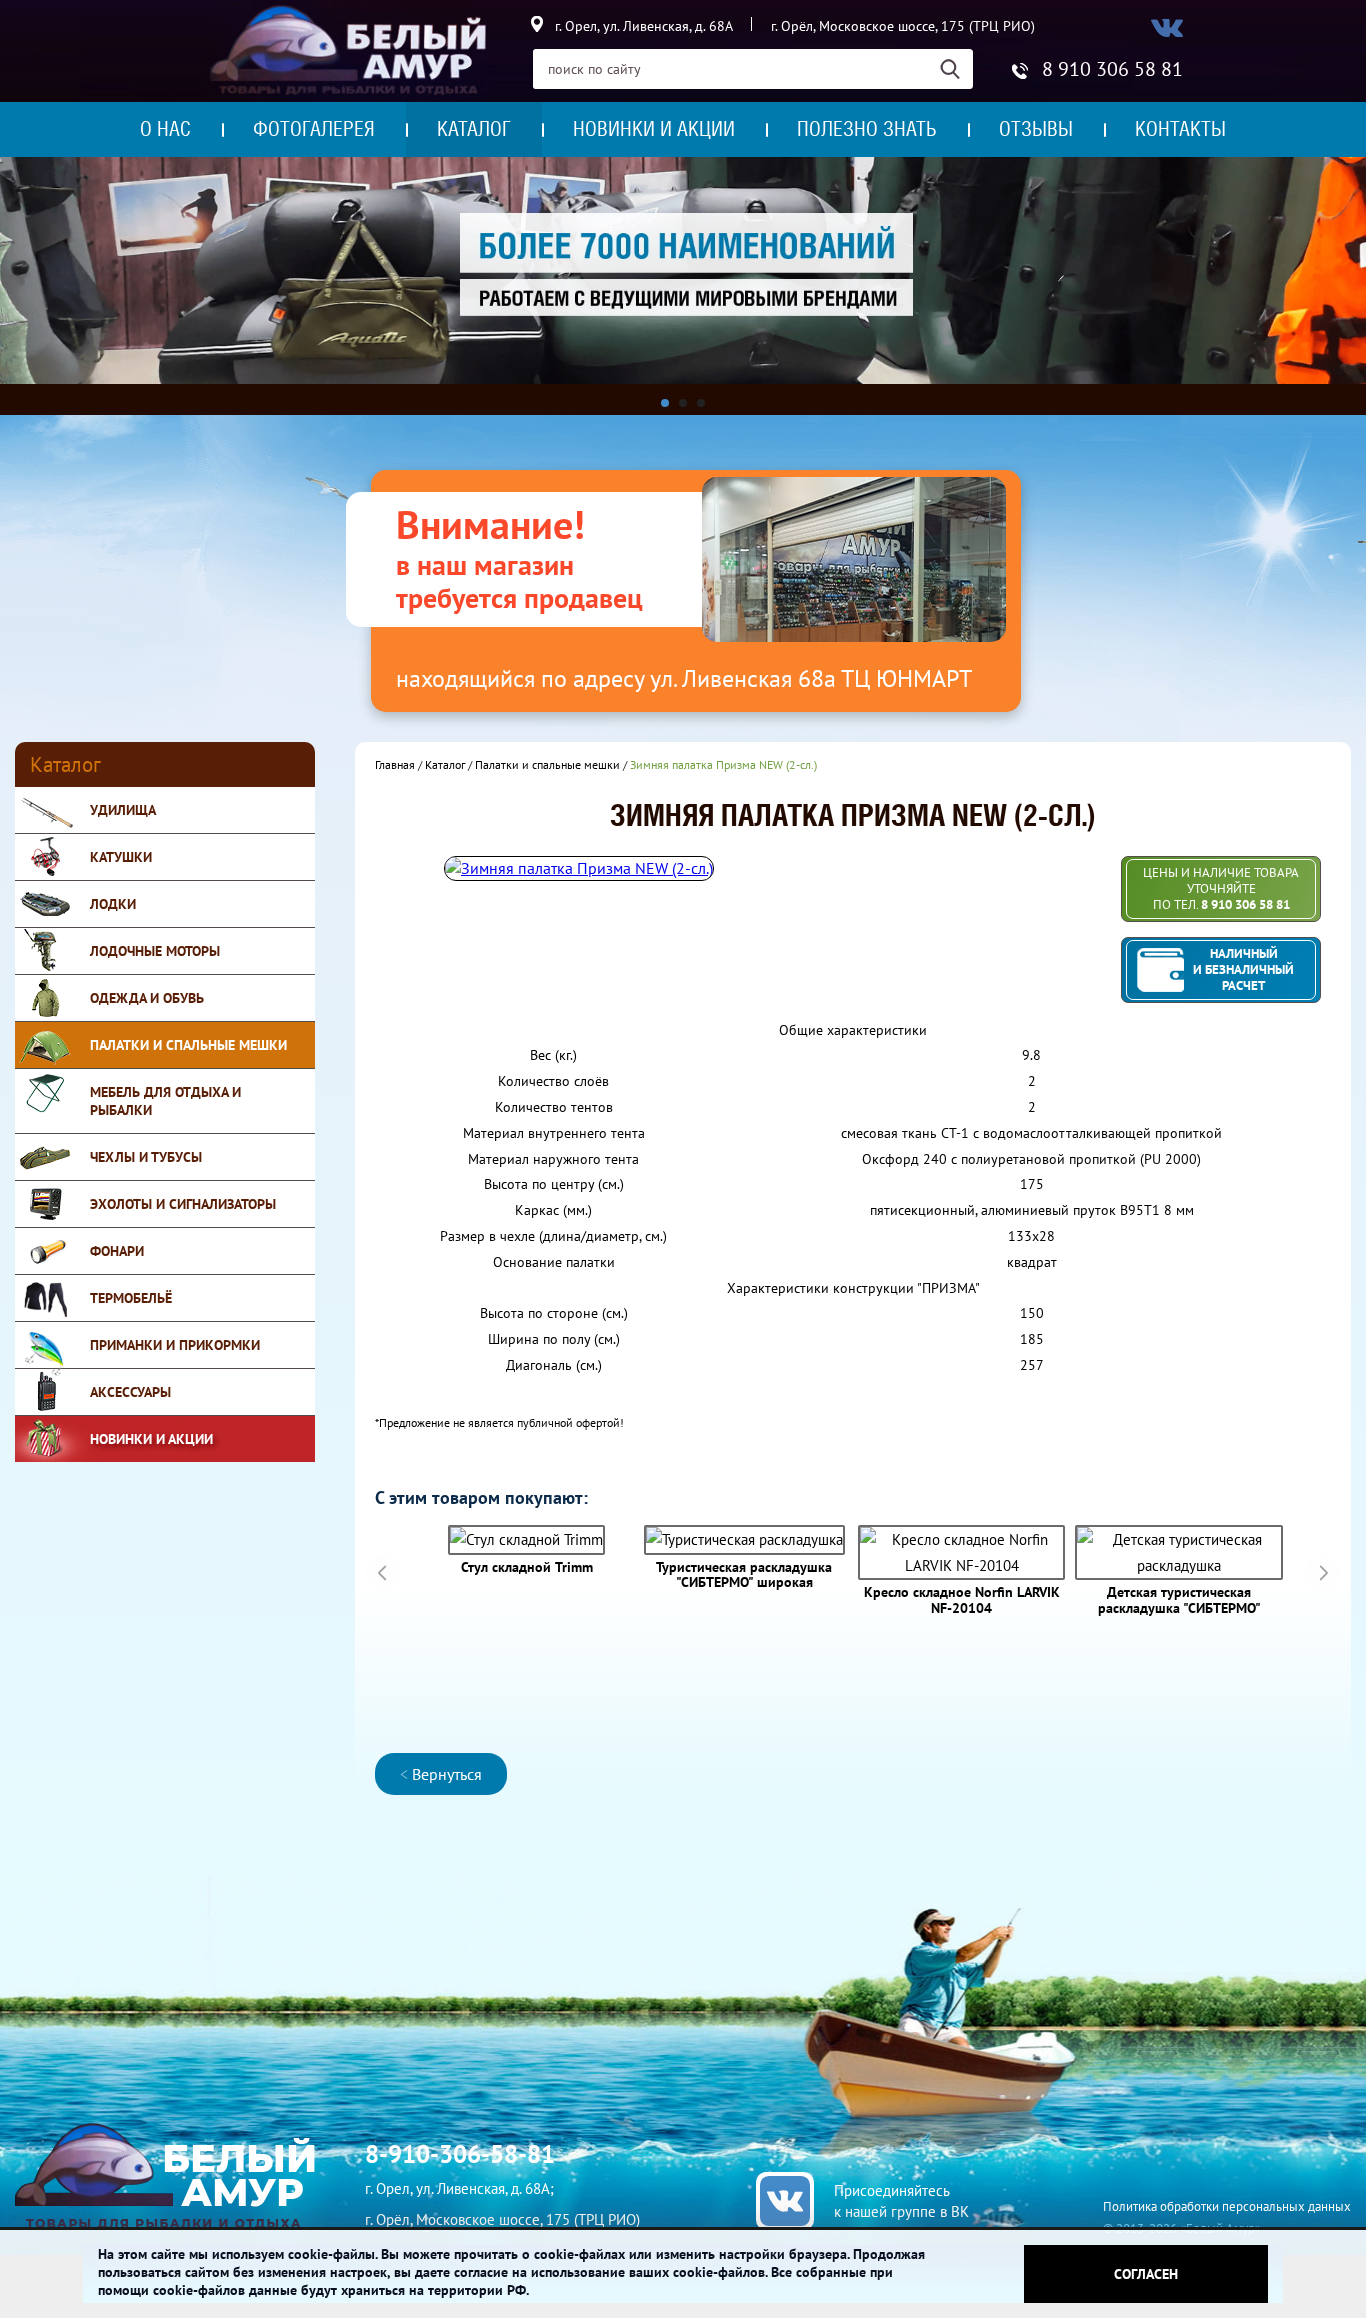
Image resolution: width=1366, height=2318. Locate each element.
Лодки (113, 904)
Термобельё (131, 1298)
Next (1323, 1572)
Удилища (123, 810)
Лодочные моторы (155, 951)
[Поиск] (956, 69)
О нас (165, 129)
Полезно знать (867, 129)
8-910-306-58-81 (460, 2154)
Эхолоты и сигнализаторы (183, 1204)
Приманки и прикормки (175, 1345)
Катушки (121, 857)
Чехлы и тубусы (146, 1157)
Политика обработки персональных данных (1227, 2206)
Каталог (474, 129)
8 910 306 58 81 (1112, 69)
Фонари (117, 1251)
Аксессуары (130, 1392)
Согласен (1146, 2274)
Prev (382, 1572)
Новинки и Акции (151, 1439)
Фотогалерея (314, 129)
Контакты (1180, 129)
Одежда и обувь (147, 998)
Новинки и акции (654, 129)
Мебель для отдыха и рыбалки (165, 1101)
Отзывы (1036, 129)
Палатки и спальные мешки (188, 1045)
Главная (395, 764)
